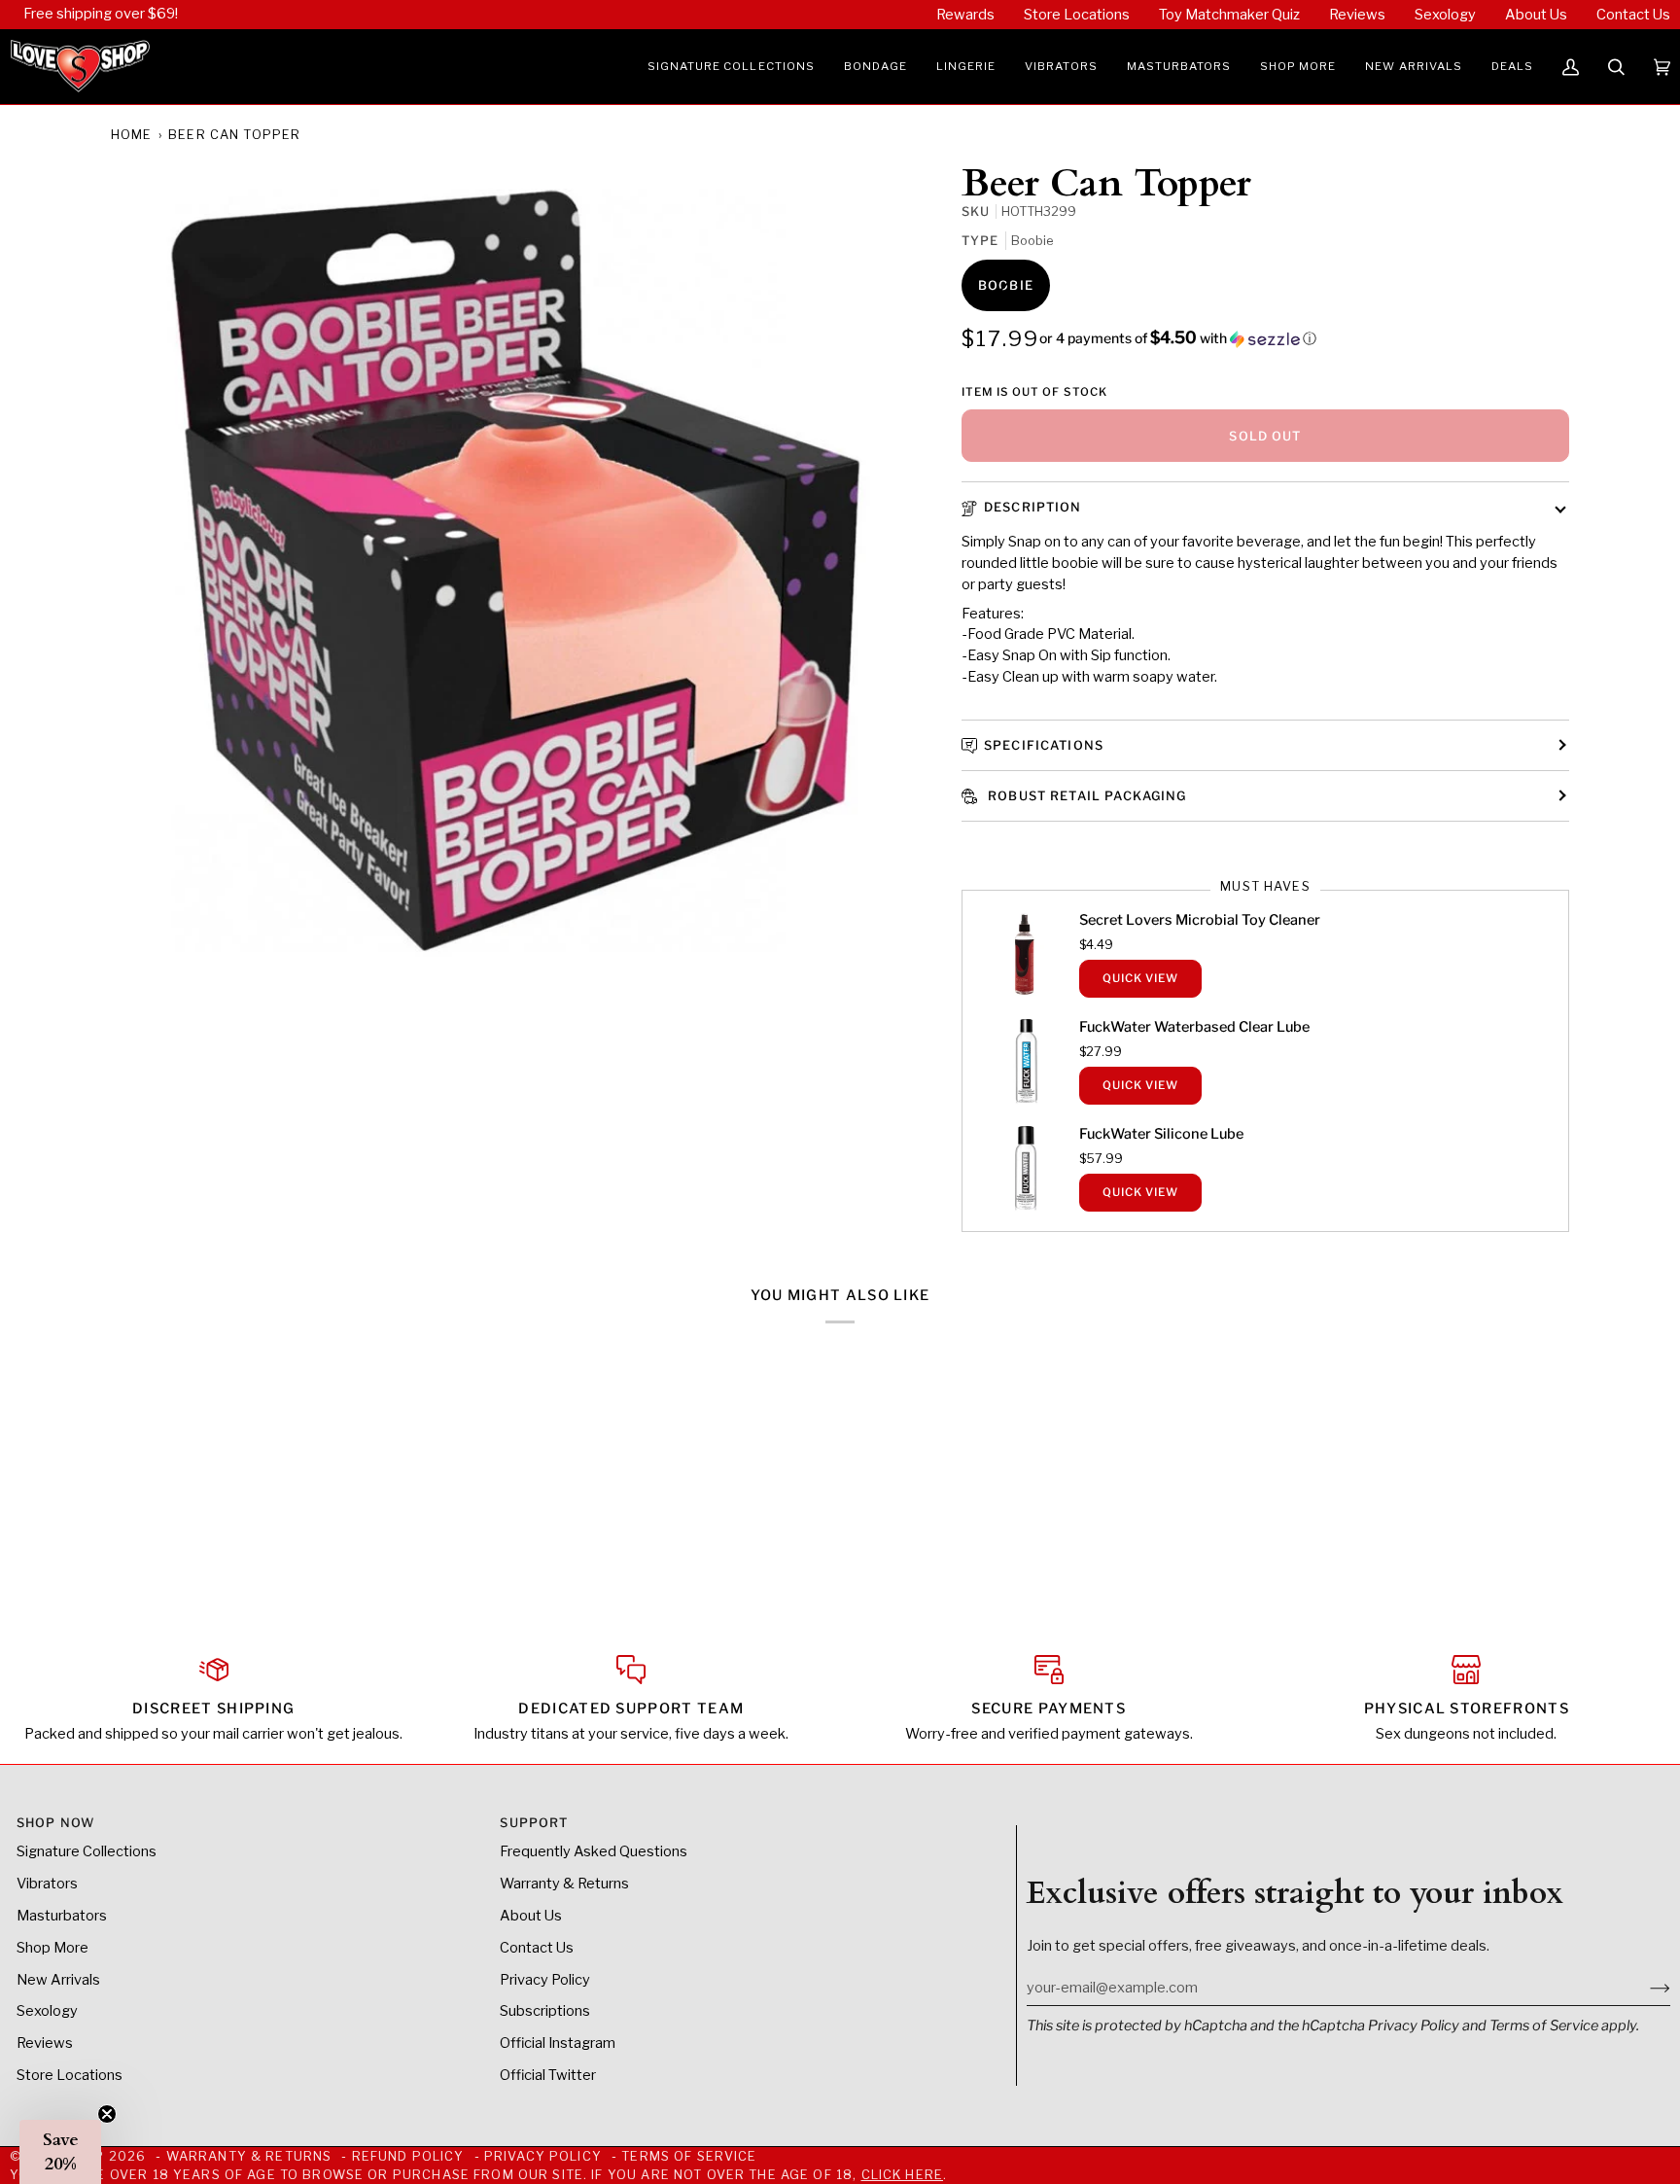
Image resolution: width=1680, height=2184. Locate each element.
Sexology (47, 2011)
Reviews (45, 2043)
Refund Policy (408, 2156)
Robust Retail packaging (1085, 796)
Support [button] (534, 1823)
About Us (531, 1916)
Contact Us (537, 1948)
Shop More (52, 1948)
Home (132, 135)
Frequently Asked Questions (594, 1851)
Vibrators (47, 1884)
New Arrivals (58, 1980)
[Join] (1645, 1988)
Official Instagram (558, 2043)
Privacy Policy (1414, 2025)
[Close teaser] (107, 2114)
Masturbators (62, 1916)
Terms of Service (1544, 2025)
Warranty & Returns (564, 1884)
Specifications (1044, 745)
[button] (731, 67)
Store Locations (70, 2075)
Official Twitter (548, 2075)
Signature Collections (87, 1851)
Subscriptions (545, 2011)
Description (1033, 507)
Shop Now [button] (55, 1823)
